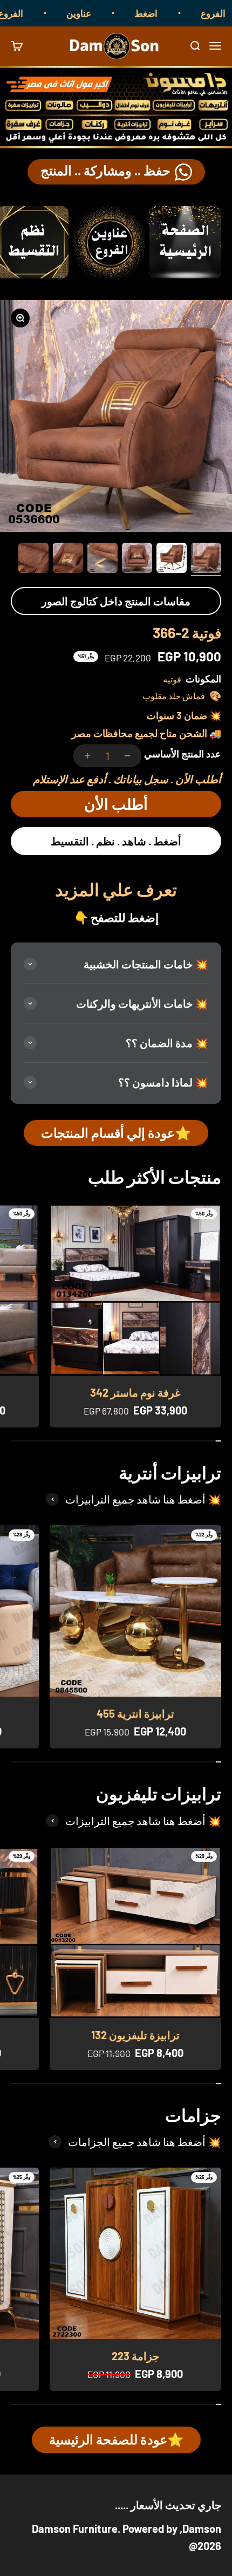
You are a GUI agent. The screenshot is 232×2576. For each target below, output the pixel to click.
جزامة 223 (135, 2356)
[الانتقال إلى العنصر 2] (172, 559)
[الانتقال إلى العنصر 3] (137, 559)
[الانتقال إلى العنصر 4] (103, 559)
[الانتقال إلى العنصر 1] (206, 559)
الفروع (33, 13)
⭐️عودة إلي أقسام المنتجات (116, 1133)
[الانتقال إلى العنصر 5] (68, 559)
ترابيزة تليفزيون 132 (135, 2035)
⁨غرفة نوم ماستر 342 (135, 1392)
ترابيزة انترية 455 (135, 1713)
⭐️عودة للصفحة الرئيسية (116, 2439)
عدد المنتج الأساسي (183, 754)
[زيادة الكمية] (87, 756)
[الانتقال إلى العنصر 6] (33, 559)
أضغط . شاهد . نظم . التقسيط (116, 841)
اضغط (169, 13)
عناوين (101, 13)
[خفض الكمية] (127, 756)
